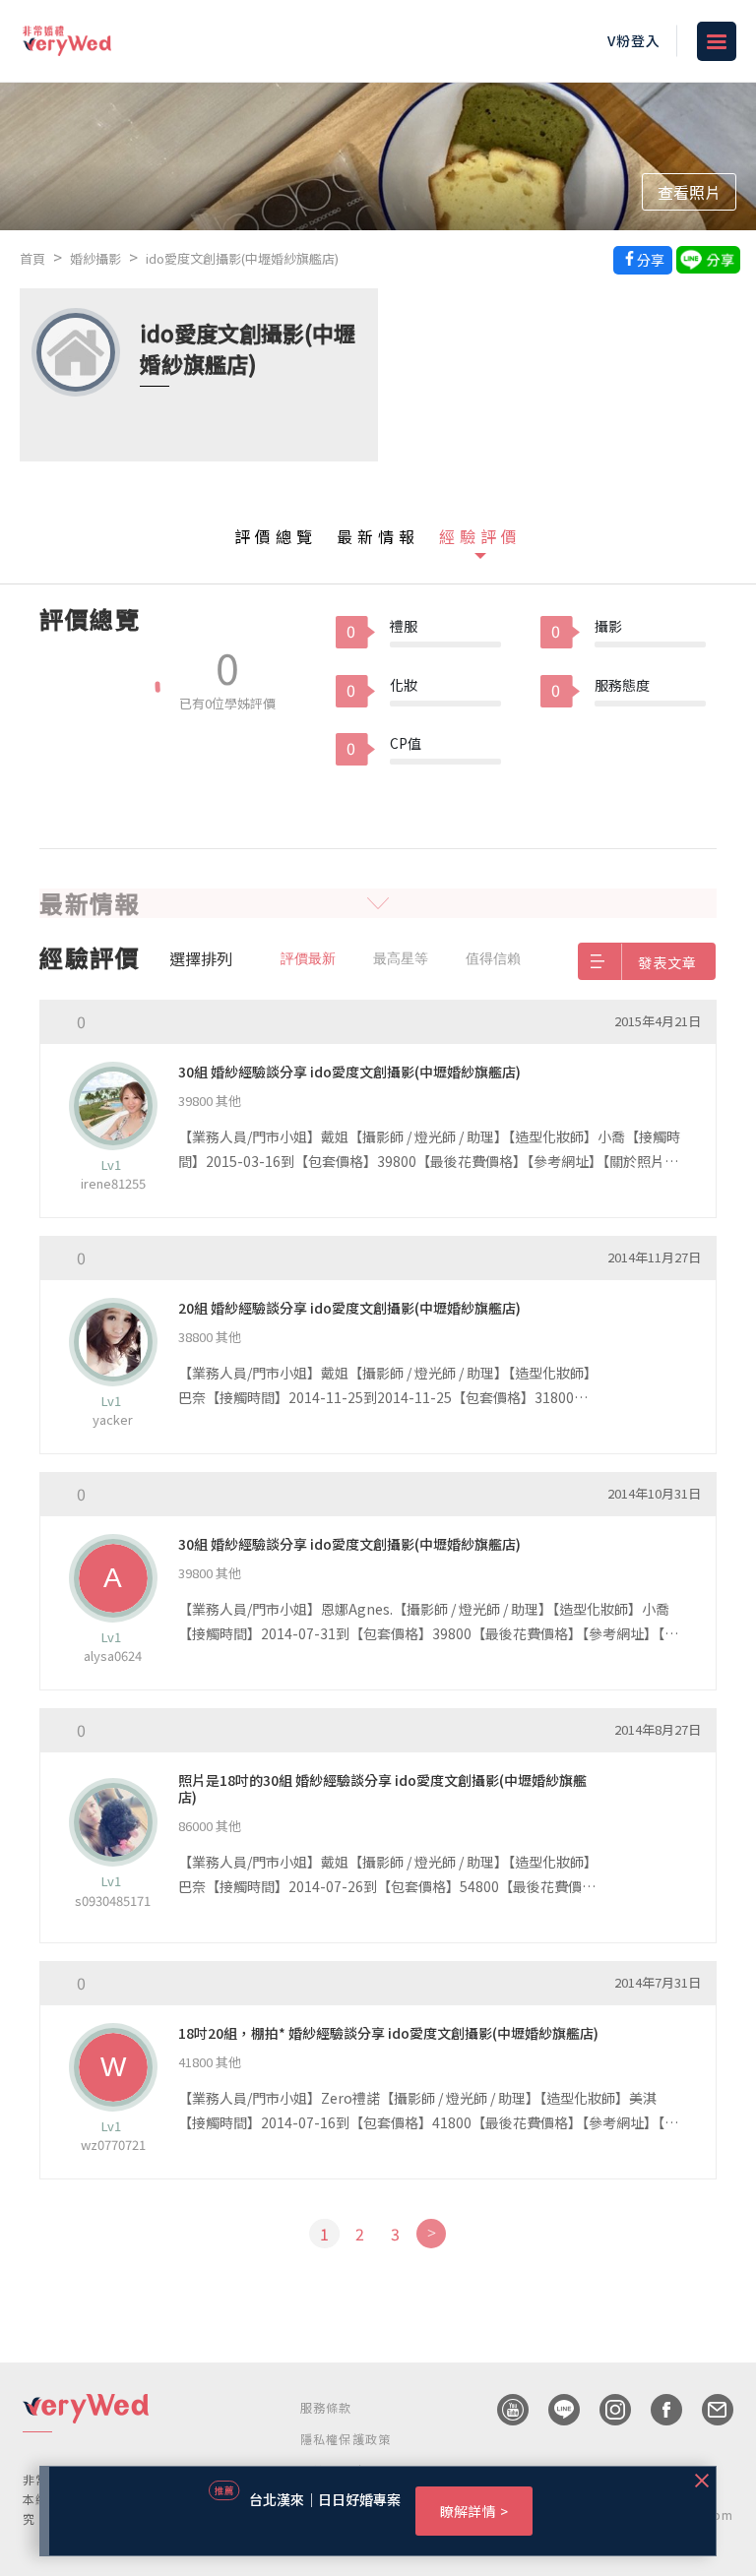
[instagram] (605, 2410)
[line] (554, 2410)
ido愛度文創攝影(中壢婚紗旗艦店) (242, 258)
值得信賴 (493, 958)
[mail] (708, 2410)
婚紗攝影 (95, 258)
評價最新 (308, 958)
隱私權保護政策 (346, 2439)
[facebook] (657, 2410)
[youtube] (503, 2410)
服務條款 (326, 2407)
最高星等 (401, 958)
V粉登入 (634, 40)
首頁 (32, 258)
